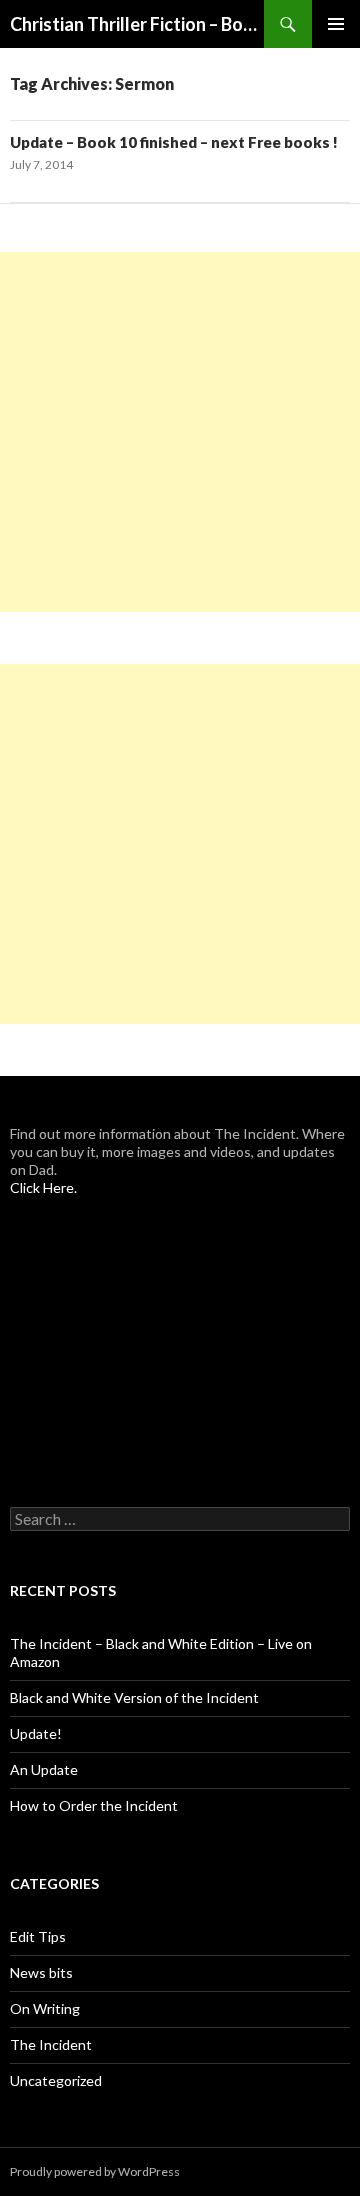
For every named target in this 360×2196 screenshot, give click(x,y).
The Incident (51, 2044)
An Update (44, 1769)
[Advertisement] (180, 432)
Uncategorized (56, 2080)
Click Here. (43, 1187)
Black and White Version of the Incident (134, 1697)
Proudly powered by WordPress (95, 2171)
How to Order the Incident (94, 1805)
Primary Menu (336, 24)
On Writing (45, 2008)
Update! (36, 1733)
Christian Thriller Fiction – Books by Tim (137, 24)
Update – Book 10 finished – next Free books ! (174, 142)
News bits (41, 1972)
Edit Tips (38, 1936)
